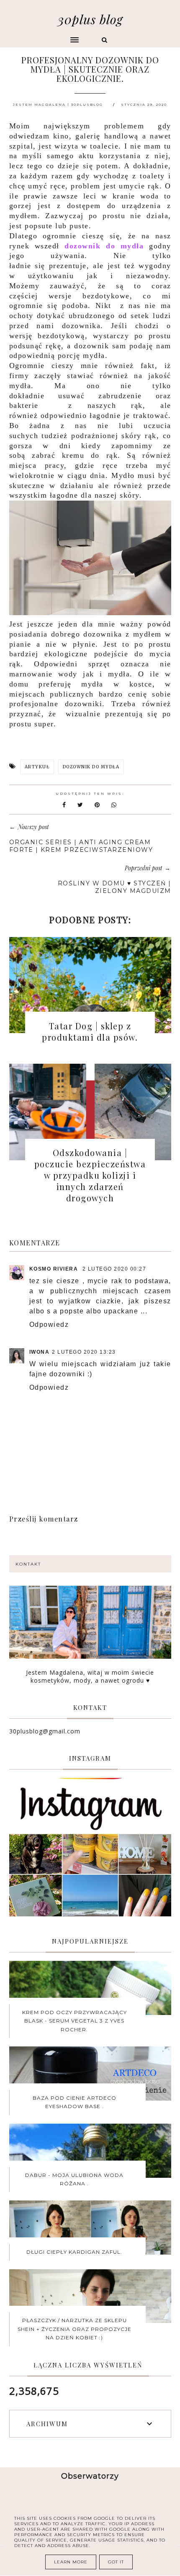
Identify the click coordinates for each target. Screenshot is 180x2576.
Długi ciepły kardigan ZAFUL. (74, 2252)
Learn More (71, 2562)
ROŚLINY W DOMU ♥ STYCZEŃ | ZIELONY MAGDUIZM (114, 887)
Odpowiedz (49, 1325)
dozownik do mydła (104, 246)
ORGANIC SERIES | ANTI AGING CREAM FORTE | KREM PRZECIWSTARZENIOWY (81, 846)
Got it (116, 2562)
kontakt (28, 1564)
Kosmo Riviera (55, 1269)
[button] (44, 36)
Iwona (40, 1352)
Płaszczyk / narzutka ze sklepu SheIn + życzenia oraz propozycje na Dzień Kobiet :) (75, 2329)
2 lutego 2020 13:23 (84, 1352)
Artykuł (37, 767)
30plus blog (90, 19)
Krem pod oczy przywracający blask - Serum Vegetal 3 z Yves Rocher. (75, 2021)
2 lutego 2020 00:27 (114, 1269)
